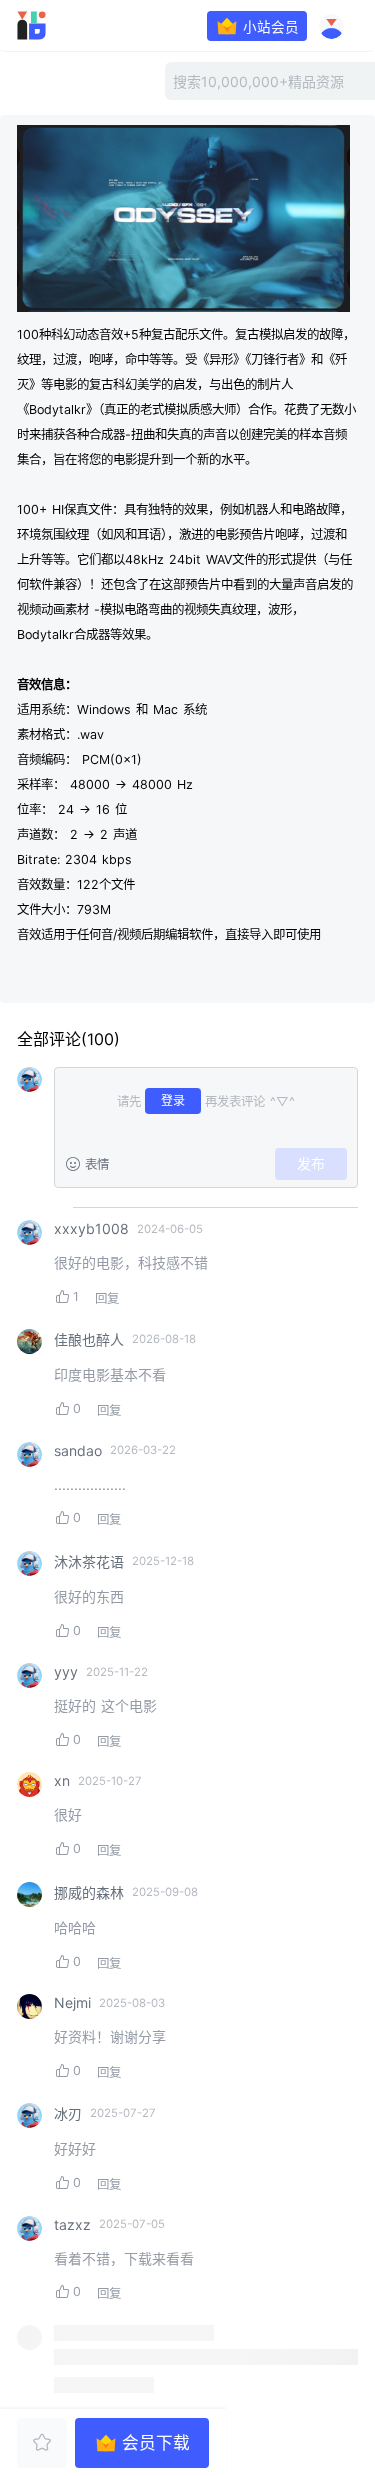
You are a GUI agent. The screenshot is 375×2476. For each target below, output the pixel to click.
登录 (173, 1100)
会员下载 (156, 2443)
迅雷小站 (58, 25)
